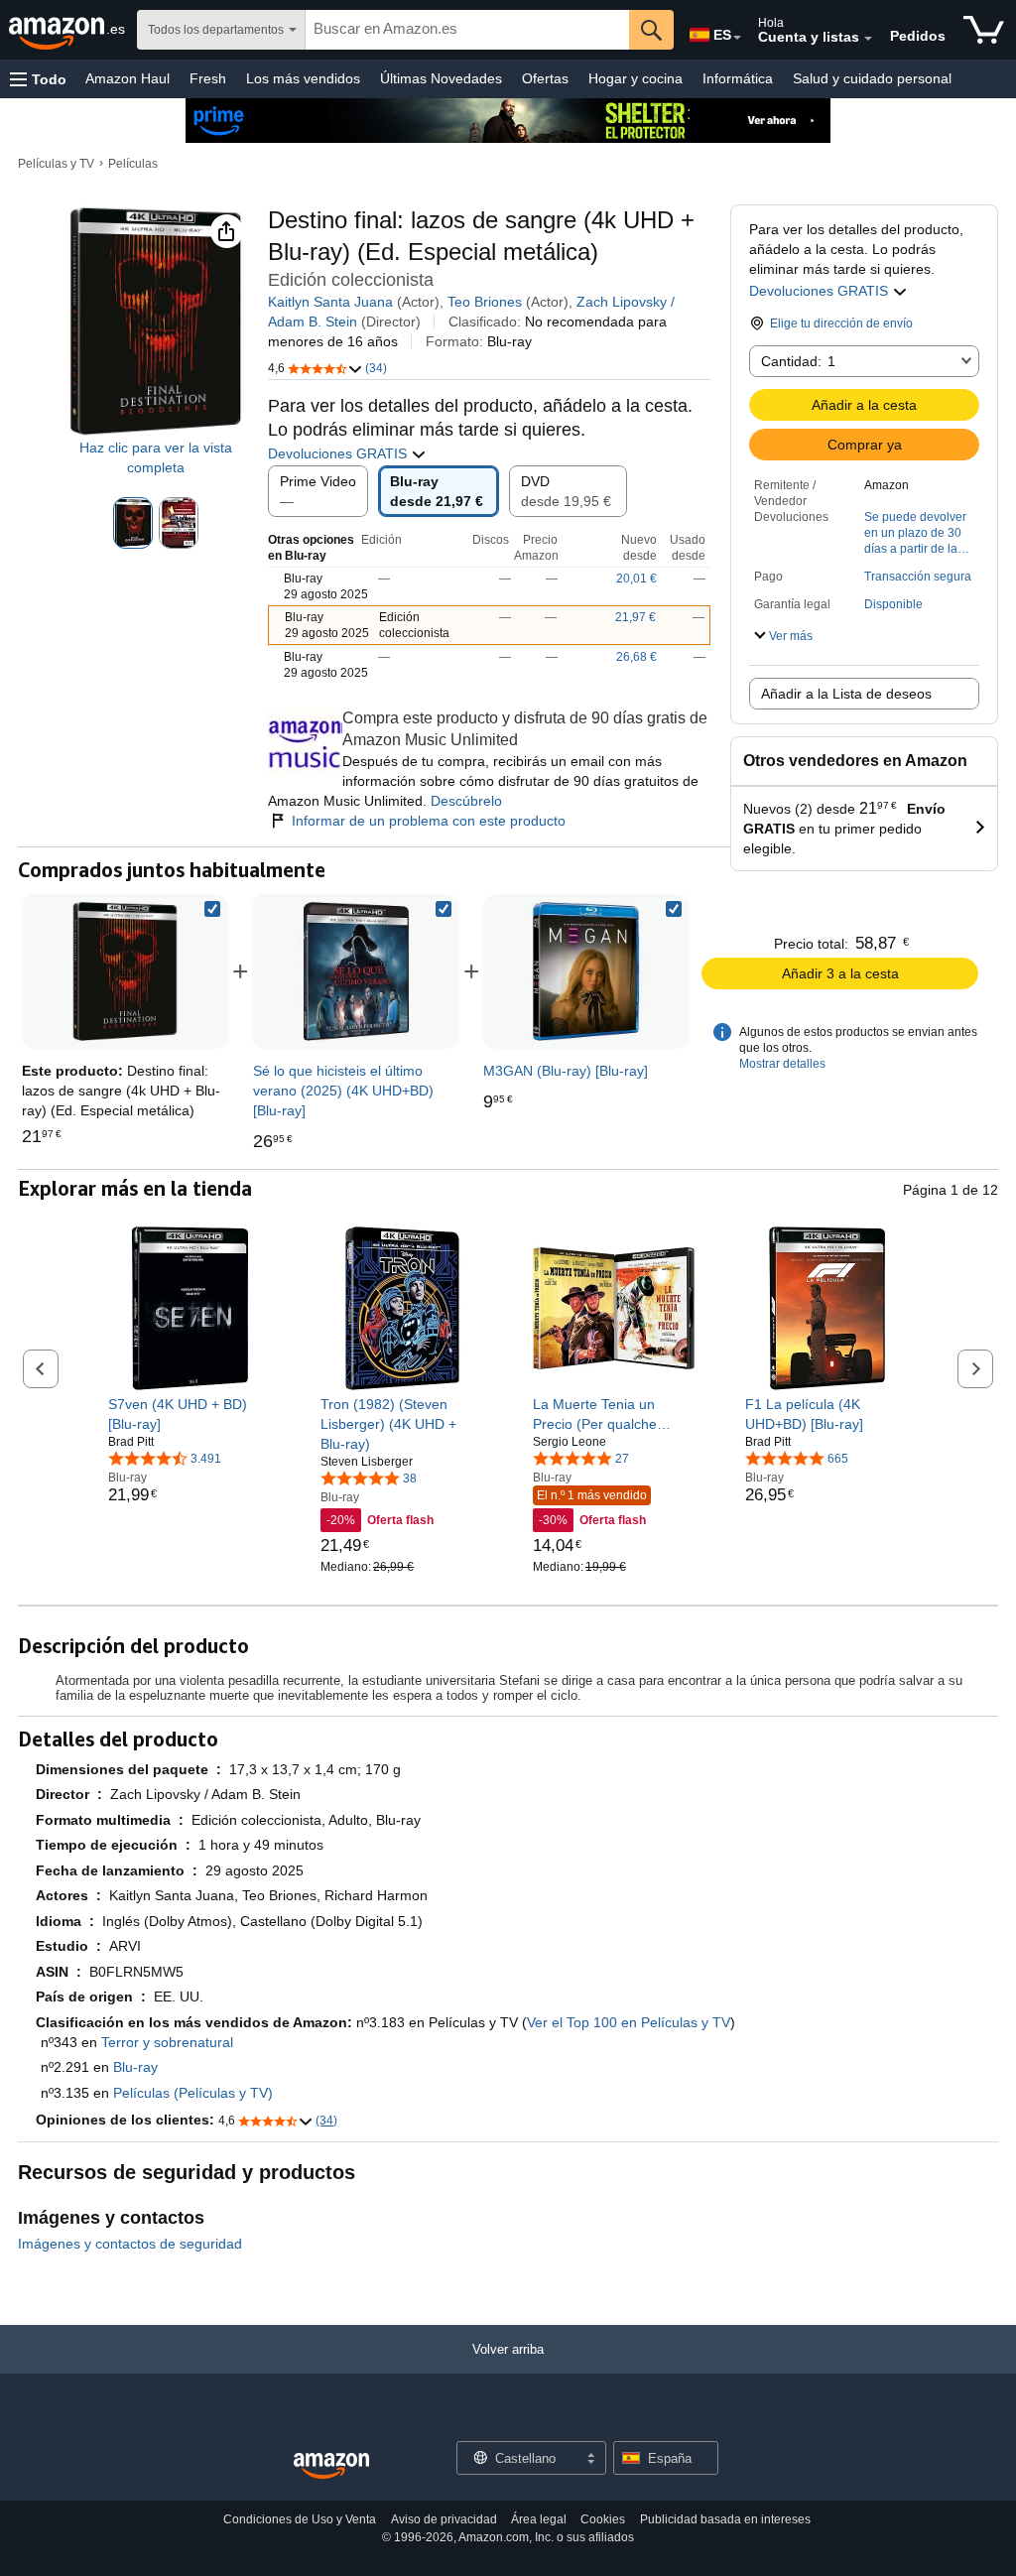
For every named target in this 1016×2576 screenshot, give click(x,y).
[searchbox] (467, 30)
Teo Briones (485, 302)
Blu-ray (135, 2067)
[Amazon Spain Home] (331, 2466)
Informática (738, 78)
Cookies (603, 2519)
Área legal (539, 2519)
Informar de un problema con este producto (429, 821)
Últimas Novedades (441, 78)
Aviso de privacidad (444, 2519)
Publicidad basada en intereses (725, 2519)
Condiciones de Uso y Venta (300, 2519)
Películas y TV (56, 164)
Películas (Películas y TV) (193, 2093)
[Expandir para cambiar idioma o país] (737, 38)
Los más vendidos (303, 78)
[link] (356, 971)
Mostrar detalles (782, 1064)
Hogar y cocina (635, 78)
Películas (133, 164)
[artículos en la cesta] (984, 30)
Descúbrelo (466, 801)
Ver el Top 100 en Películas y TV (629, 2022)
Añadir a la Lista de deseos (846, 694)
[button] (38, 79)
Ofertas (545, 78)
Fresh (208, 78)
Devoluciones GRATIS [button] (821, 291)
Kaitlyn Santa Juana (330, 302)
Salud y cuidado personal (872, 78)
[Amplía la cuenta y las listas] (868, 39)
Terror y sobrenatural (167, 2042)
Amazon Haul (127, 78)
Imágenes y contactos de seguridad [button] (130, 2244)
